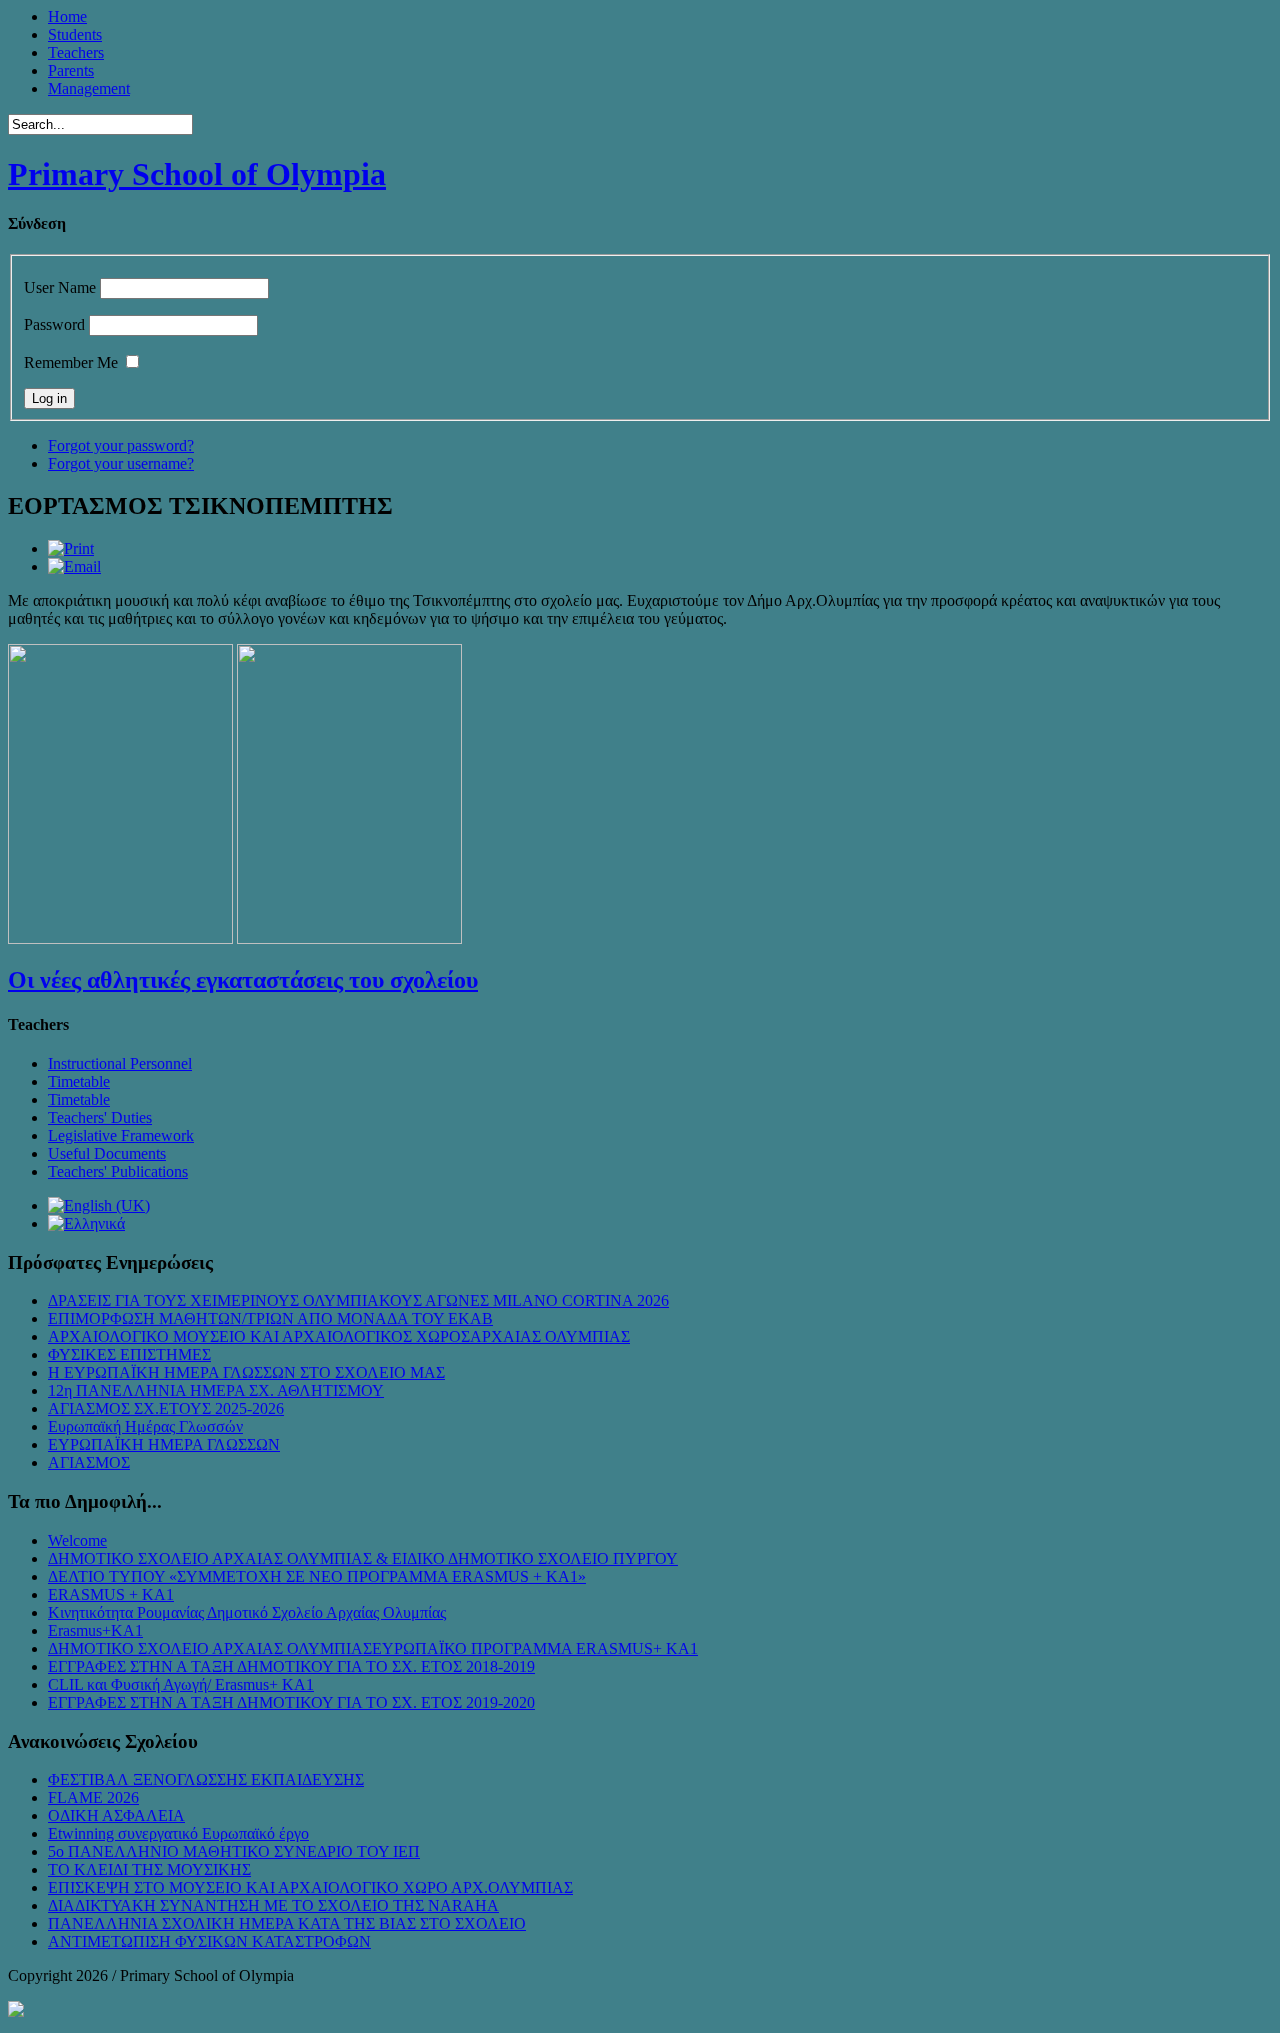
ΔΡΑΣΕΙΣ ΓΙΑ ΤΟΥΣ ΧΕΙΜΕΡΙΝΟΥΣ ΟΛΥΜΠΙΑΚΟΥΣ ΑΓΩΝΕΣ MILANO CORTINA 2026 (358, 1300)
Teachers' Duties (100, 1117)
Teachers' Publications (118, 1171)
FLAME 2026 (93, 1797)
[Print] (71, 548)
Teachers (76, 52)
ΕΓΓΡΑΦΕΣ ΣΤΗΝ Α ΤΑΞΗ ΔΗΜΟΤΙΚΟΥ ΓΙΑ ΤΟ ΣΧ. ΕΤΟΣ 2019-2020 (291, 1702)
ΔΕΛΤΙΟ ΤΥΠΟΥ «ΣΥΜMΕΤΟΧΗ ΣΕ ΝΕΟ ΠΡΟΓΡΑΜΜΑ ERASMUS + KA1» (317, 1576)
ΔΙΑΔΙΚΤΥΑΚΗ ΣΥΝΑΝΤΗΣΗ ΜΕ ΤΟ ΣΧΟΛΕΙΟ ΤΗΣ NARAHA (273, 1905)
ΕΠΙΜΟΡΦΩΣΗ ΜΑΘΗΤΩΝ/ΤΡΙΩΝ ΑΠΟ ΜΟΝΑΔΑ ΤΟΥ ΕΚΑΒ (270, 1318)
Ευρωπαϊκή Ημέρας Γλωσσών (145, 1426)
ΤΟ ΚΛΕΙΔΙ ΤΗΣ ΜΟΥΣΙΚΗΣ (149, 1869)
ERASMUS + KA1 (111, 1594)
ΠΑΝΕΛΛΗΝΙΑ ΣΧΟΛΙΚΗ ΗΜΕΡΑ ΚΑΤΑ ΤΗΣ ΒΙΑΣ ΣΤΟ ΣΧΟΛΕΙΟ (287, 1923)
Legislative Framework (121, 1135)
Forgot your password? (121, 445)
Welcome (77, 1540)
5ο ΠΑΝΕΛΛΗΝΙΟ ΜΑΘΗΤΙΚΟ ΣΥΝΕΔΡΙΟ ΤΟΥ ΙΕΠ (234, 1851)
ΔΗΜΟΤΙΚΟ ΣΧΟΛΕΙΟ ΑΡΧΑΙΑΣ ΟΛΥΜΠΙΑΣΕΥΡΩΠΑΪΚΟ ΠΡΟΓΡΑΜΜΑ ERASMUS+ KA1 (373, 1648)
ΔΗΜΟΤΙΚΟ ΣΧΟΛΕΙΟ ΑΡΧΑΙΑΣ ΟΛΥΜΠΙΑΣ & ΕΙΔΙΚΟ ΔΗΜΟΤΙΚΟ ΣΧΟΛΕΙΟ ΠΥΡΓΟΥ (363, 1558)
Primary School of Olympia (197, 174)
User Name (60, 287)
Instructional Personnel (120, 1063)
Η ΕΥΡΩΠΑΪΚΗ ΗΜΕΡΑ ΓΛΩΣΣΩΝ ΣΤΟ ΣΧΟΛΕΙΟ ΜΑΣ (246, 1372)
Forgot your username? (121, 463)
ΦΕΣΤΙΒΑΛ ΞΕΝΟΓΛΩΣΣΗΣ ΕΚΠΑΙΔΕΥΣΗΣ (206, 1779)
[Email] (74, 566)
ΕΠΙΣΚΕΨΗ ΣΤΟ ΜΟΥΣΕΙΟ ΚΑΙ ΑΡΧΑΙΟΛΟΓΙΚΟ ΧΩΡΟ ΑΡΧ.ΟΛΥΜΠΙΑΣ (310, 1887)
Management (89, 88)
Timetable (79, 1081)
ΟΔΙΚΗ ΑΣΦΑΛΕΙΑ (116, 1815)
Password (54, 324)
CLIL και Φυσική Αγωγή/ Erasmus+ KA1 (181, 1684)
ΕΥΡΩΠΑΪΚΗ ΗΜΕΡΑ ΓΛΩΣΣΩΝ (164, 1444)
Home (67, 16)
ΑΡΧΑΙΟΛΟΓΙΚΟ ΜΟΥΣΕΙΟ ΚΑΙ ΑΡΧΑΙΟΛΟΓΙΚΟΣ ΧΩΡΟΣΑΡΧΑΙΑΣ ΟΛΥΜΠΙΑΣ (339, 1336)
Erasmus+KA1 (95, 1630)
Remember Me (71, 362)
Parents (71, 70)
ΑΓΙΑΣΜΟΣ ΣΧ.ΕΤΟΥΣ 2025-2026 (166, 1408)
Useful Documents (107, 1153)
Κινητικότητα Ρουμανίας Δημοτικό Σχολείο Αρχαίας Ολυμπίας (247, 1612)
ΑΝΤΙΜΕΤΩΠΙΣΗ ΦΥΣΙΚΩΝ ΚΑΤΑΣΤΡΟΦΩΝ (209, 1941)
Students (75, 34)
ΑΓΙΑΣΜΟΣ (89, 1462)
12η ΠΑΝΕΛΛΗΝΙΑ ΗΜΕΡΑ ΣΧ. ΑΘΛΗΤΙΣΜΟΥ (216, 1390)
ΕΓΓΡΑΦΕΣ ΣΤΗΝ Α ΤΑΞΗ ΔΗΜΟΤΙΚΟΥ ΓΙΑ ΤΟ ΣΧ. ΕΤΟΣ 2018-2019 (291, 1666)
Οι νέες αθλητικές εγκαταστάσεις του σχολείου (243, 980)
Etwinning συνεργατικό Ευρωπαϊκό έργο (178, 1833)
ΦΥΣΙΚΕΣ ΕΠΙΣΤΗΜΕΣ (129, 1354)
